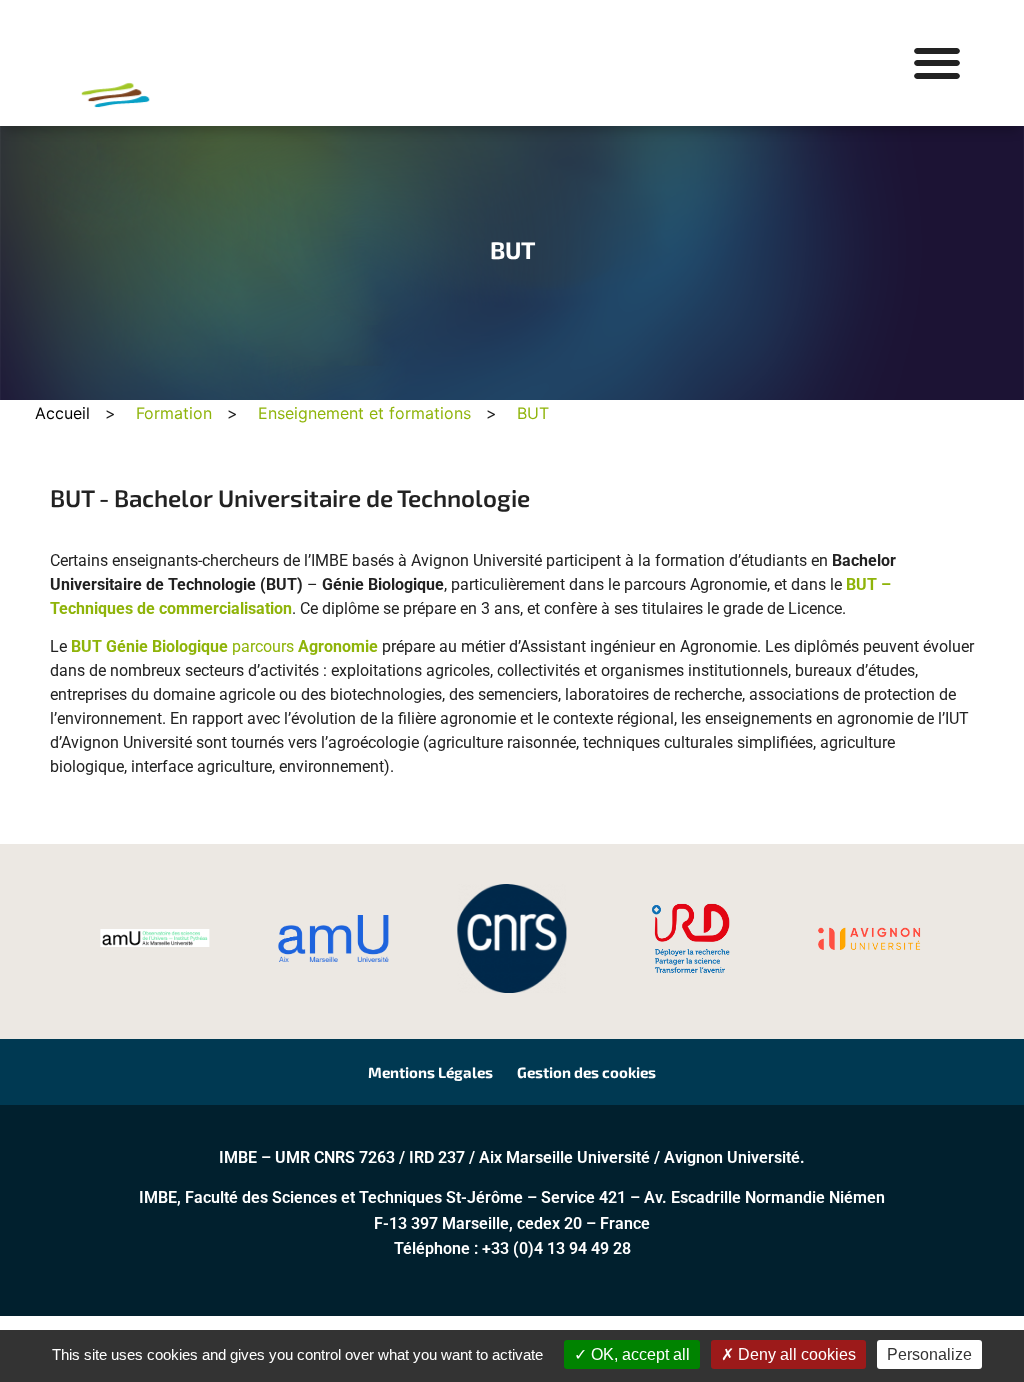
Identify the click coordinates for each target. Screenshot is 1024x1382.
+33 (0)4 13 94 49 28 (556, 1248)
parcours (224, 646)
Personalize (929, 1354)
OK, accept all (638, 1354)
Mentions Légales (430, 1072)
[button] (936, 63)
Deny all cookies (795, 1354)
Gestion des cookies (586, 1072)
